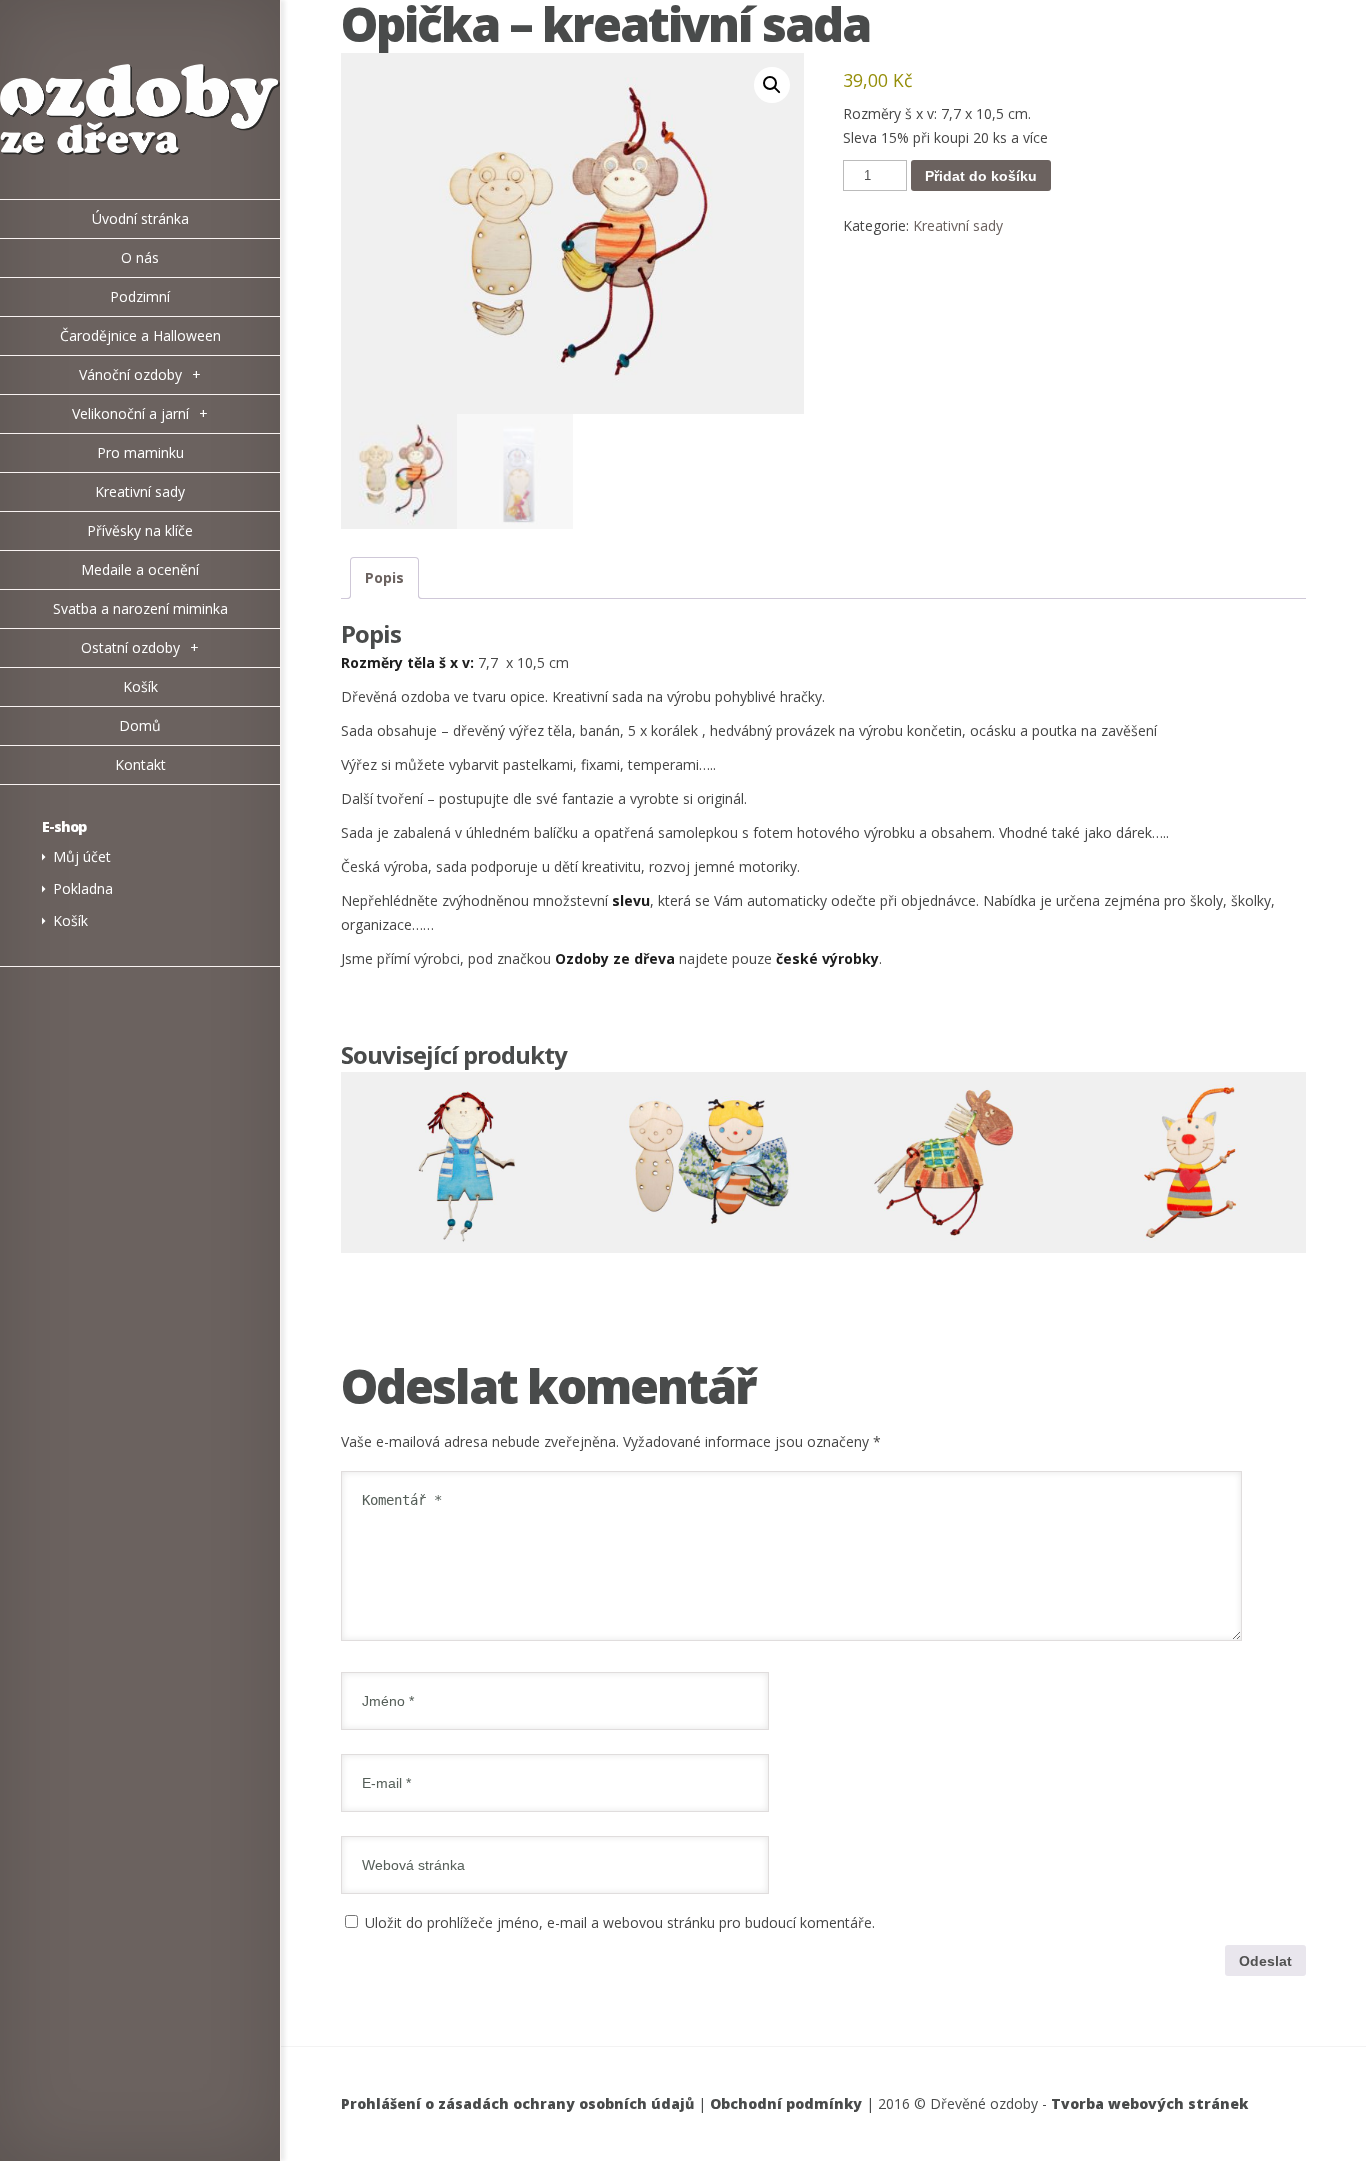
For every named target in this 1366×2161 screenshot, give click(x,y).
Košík (70, 920)
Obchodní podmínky (786, 2103)
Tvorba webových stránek (1149, 2103)
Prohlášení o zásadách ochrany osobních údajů (517, 2103)
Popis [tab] (384, 577)
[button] (772, 85)
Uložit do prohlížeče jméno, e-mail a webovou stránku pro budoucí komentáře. (620, 1922)
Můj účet (82, 856)
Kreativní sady (958, 225)
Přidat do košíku (981, 176)
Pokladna (83, 888)
